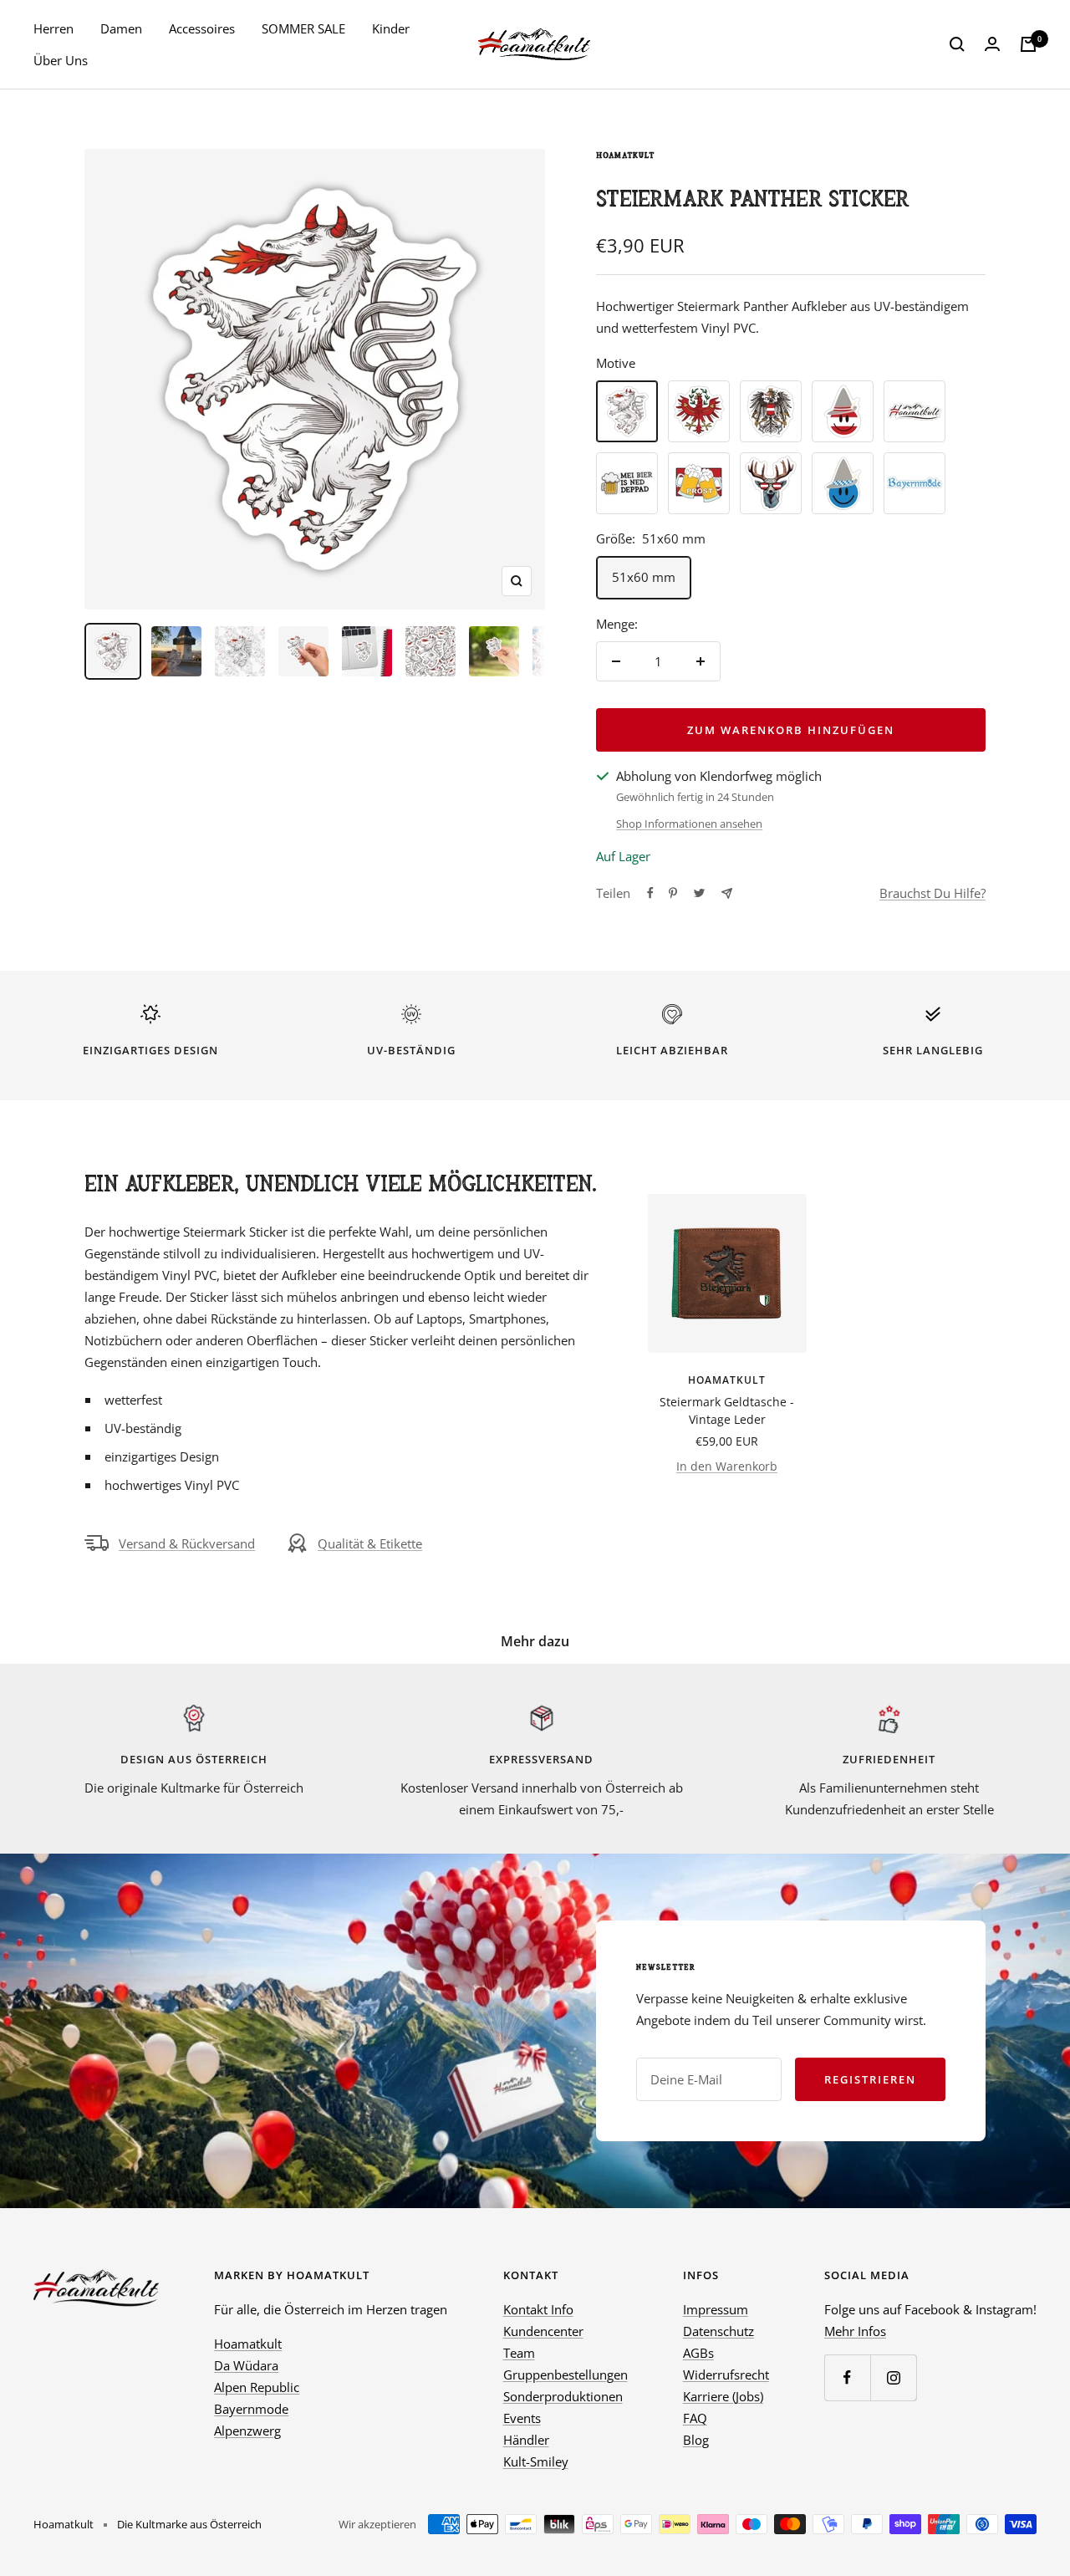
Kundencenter (543, 2331)
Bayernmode (251, 2409)
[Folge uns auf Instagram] (893, 2377)
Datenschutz (718, 2331)
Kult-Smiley (536, 2461)
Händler (526, 2440)
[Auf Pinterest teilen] (673, 893)
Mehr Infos (855, 2331)
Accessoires (202, 28)
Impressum (716, 2309)
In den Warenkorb (727, 1466)
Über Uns (61, 60)
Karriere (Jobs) (723, 2396)
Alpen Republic (257, 2387)
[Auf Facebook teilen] (650, 893)
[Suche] (957, 44)
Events (522, 2418)
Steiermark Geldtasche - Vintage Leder (727, 1410)
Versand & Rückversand (187, 1543)
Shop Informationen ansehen (689, 824)
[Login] (992, 44)
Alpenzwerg (247, 2431)
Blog (696, 2440)
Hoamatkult (625, 155)
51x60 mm (644, 577)
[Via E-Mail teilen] (727, 893)
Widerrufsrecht (726, 2375)
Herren (53, 28)
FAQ (695, 2418)
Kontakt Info (538, 2309)
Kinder (391, 28)
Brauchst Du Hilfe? (932, 893)
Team (519, 2353)
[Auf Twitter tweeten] (699, 893)
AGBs (698, 2353)
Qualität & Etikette (370, 1543)
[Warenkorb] (1028, 44)
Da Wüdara (246, 2365)
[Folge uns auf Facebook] (847, 2377)
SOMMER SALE (303, 28)
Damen (121, 28)
